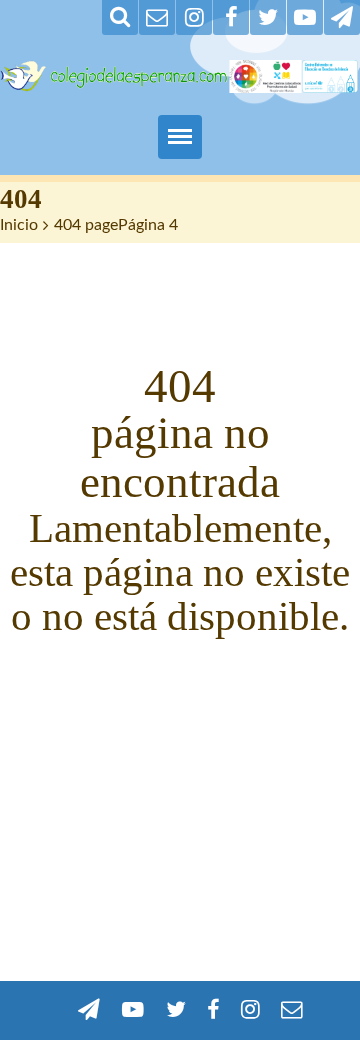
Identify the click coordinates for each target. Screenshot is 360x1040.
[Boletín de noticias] (157, 17)
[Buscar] (120, 17)
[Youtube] (305, 17)
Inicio (19, 225)
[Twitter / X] (268, 17)
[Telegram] (342, 17)
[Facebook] (231, 17)
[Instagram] (194, 17)
